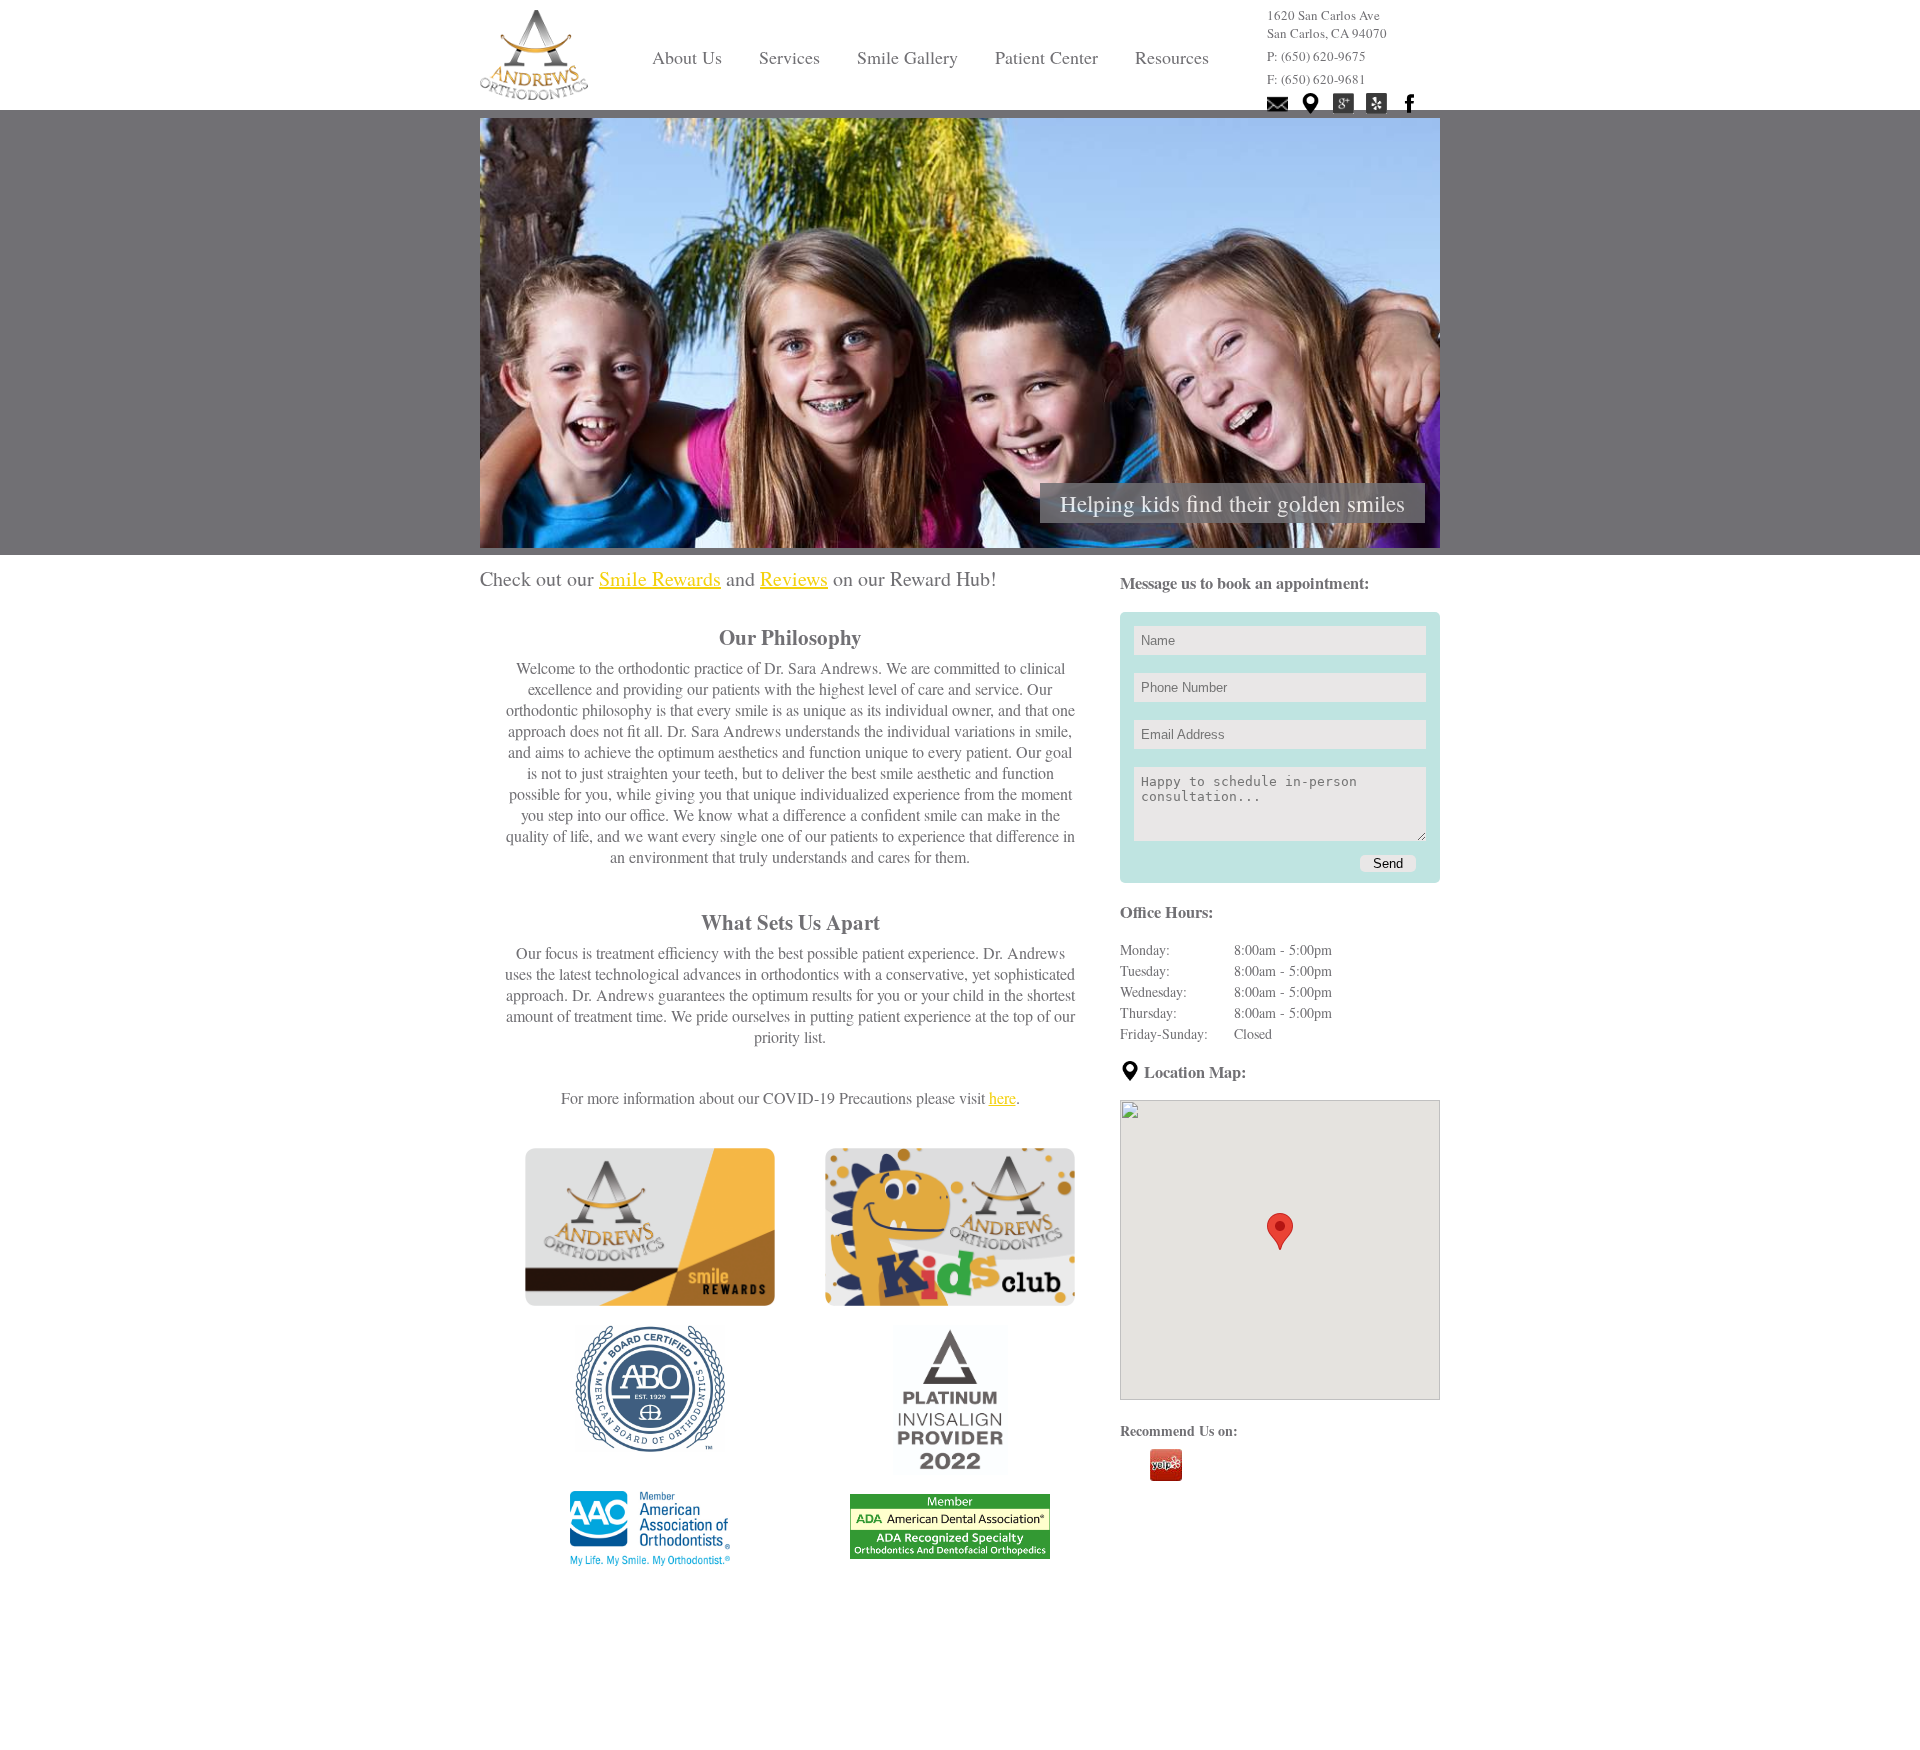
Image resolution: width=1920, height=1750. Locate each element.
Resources (1172, 57)
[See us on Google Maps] (1310, 103)
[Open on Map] (1132, 1072)
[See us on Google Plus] (1343, 103)
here (1002, 1097)
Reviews (794, 578)
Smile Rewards (660, 578)
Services (789, 57)
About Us (687, 57)
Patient (1046, 57)
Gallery (907, 57)
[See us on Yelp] (1376, 103)
